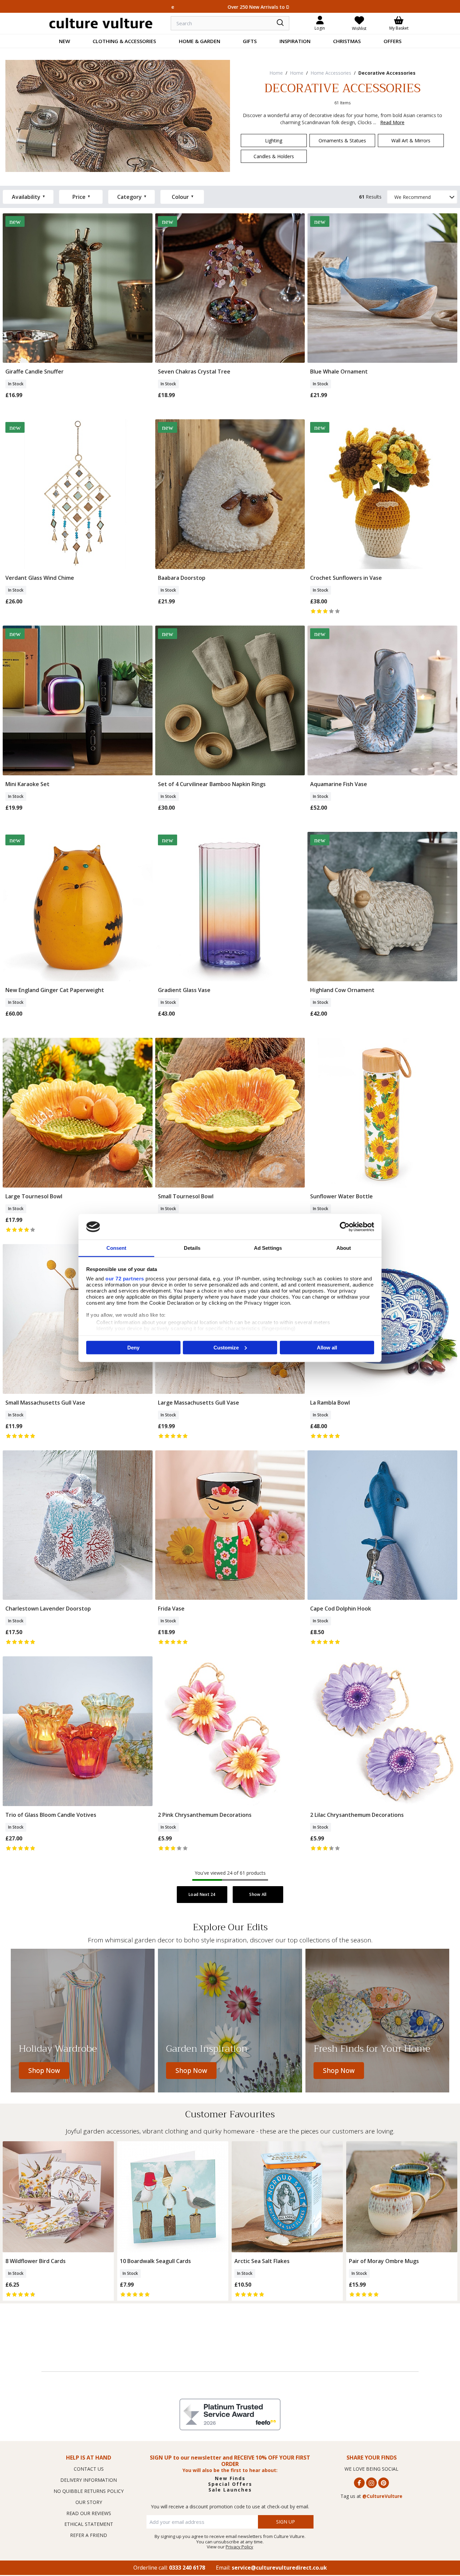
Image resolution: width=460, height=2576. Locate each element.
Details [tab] (192, 1248)
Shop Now (44, 2071)
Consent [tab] (117, 1248)
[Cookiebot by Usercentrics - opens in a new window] (345, 1227)
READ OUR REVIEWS (89, 2513)
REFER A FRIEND (89, 2535)
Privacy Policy (239, 2547)
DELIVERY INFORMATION (89, 2480)
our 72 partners (125, 1279)
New (64, 41)
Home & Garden (200, 41)
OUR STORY (89, 2502)
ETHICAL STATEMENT (89, 2524)
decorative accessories (387, 73)
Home (276, 73)
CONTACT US (89, 2469)
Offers (392, 41)
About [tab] (344, 1248)
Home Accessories (331, 73)
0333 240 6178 (187, 2568)
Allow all (327, 1347)
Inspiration (295, 41)
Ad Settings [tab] (268, 1248)
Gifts (250, 41)
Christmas (347, 41)
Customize (226, 1347)
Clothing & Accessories (124, 41)
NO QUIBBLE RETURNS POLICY (89, 2491)
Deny (133, 1347)
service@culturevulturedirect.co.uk (279, 2568)
